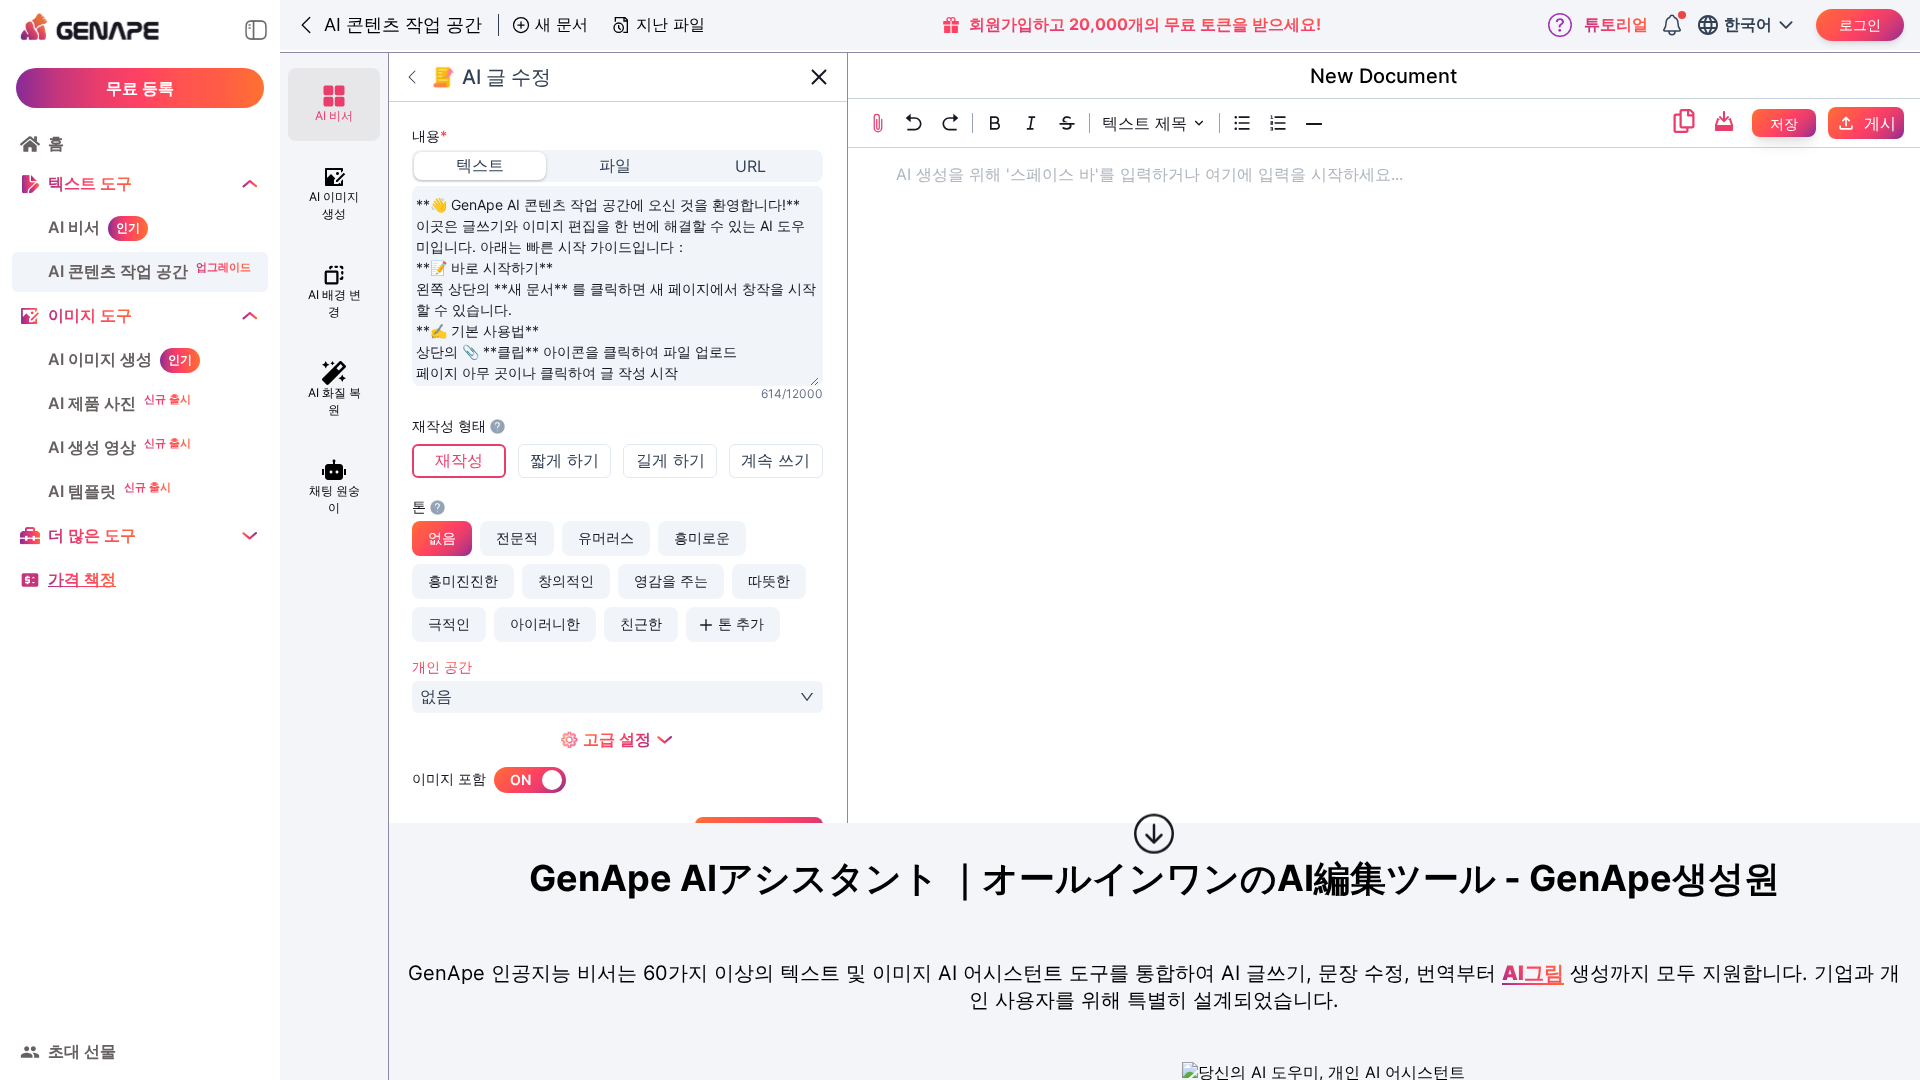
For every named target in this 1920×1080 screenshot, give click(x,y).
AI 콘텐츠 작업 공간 (118, 271)
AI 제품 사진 (92, 403)
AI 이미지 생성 (100, 359)
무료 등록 (140, 88)
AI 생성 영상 (92, 447)
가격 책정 (82, 579)
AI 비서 (74, 227)
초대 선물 (82, 1051)
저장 (1784, 123)
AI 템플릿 (82, 491)
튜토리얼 (1616, 24)
